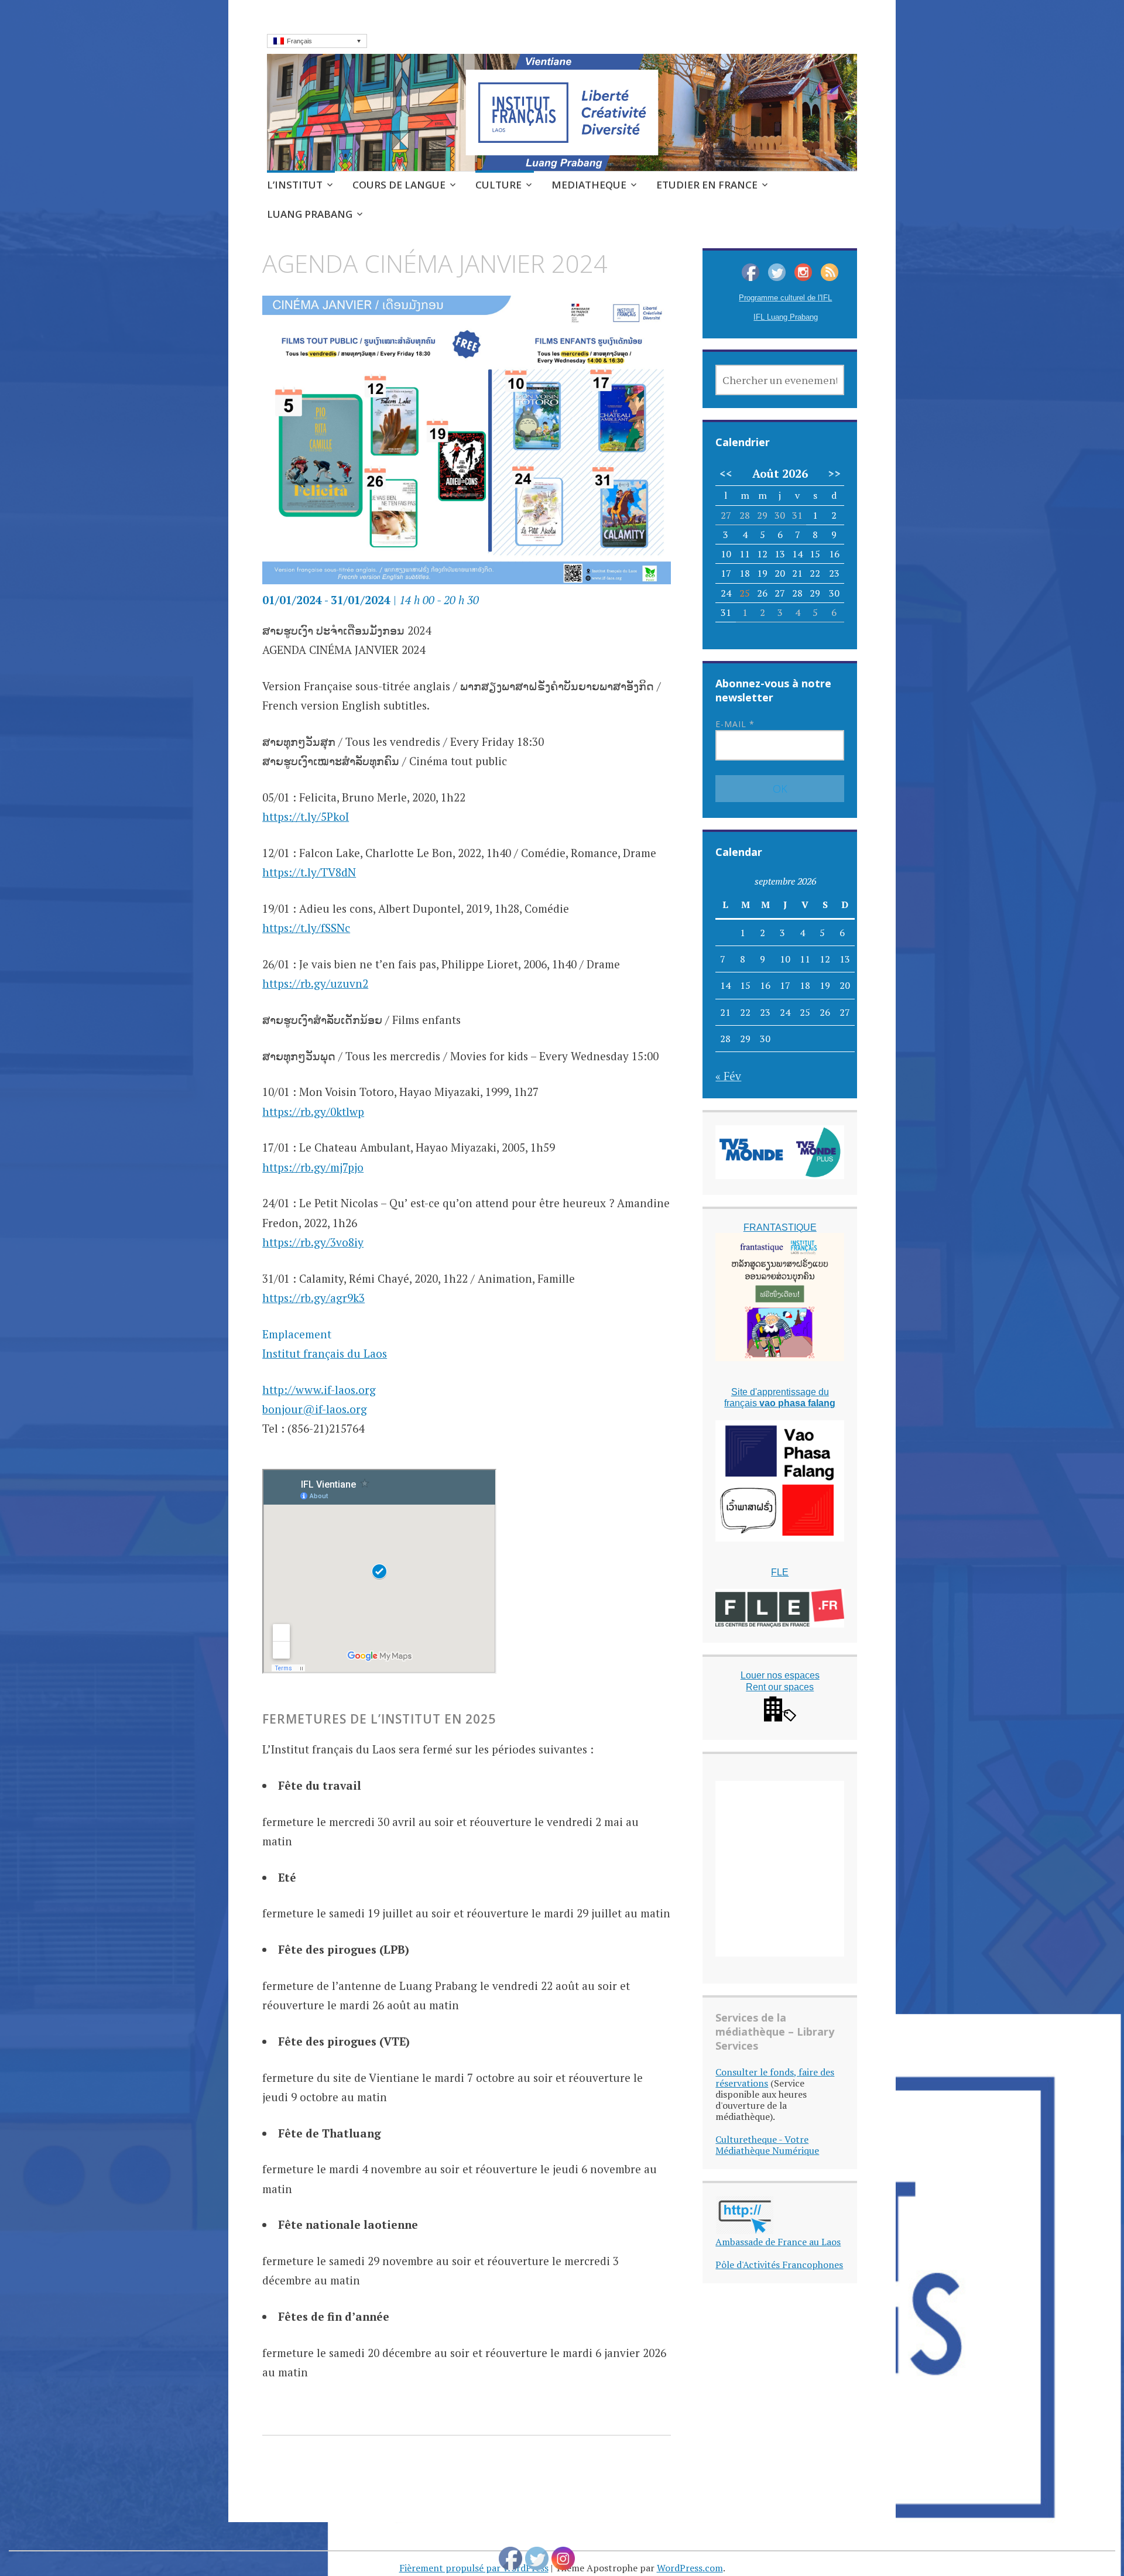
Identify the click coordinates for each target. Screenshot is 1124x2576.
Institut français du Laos (325, 1353)
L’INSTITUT (295, 185)
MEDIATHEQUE (589, 185)
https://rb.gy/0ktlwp (313, 1111)
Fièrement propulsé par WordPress (474, 2568)
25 (745, 593)
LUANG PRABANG (310, 214)
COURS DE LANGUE (399, 185)
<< (726, 474)
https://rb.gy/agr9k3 (313, 1298)
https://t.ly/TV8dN (309, 872)
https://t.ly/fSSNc (306, 928)
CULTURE (498, 185)
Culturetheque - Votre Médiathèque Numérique (767, 2145)
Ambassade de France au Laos (778, 2242)
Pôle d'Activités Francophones (779, 2265)
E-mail (735, 724)
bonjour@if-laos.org (315, 1409)
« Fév (728, 1076)
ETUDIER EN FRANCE (707, 185)
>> (834, 474)
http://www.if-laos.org (319, 1390)
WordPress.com (690, 2568)
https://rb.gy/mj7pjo (313, 1167)
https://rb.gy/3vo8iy (313, 1242)
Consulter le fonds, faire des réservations (775, 2077)
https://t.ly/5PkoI (306, 816)
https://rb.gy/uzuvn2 (315, 983)
